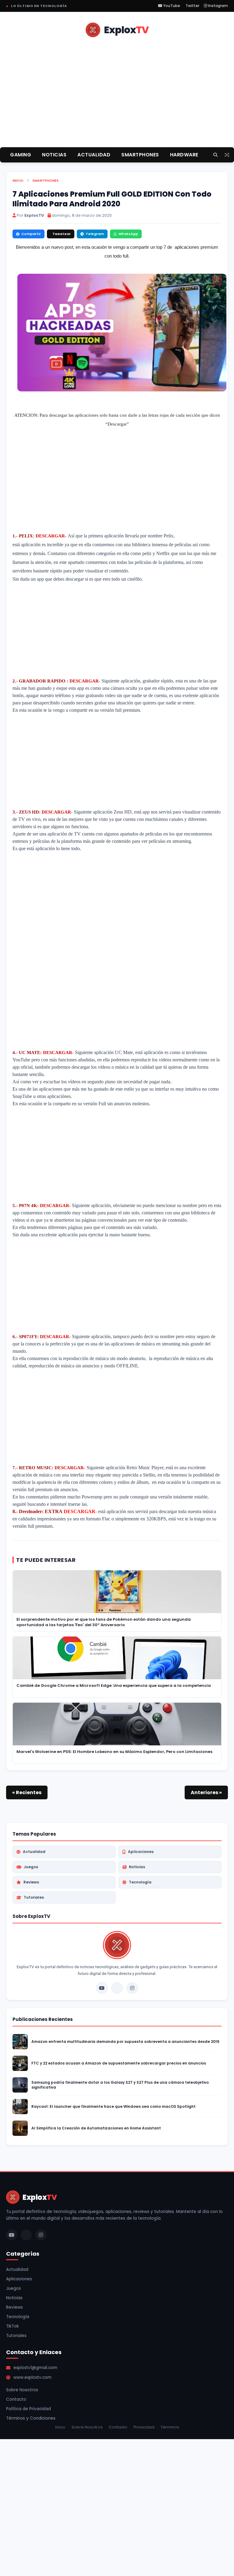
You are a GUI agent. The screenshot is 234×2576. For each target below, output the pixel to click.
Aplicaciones (141, 1852)
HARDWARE (184, 155)
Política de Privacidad (28, 2409)
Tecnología (140, 1882)
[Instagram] (132, 1988)
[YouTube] (102, 1988)
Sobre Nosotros (22, 2390)
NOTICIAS (54, 155)
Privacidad (144, 2427)
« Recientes (27, 1792)
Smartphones (45, 180)
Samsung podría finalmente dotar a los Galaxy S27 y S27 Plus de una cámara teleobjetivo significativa (120, 2085)
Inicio (18, 180)
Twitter (192, 6)
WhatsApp (128, 234)
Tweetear (62, 234)
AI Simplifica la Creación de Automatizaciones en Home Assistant (96, 2128)
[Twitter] (117, 1988)
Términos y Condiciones (31, 2418)
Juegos (31, 1867)
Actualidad (34, 1852)
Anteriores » (206, 1792)
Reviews (31, 1882)
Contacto (16, 2399)
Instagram (218, 6)
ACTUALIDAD (94, 155)
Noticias (137, 1867)
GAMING (21, 155)
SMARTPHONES (140, 155)
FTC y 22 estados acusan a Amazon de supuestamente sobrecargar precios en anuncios (119, 2063)
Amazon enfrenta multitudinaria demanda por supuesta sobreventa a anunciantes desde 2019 (125, 2042)
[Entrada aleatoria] (227, 155)
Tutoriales (34, 1897)
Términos (170, 2427)
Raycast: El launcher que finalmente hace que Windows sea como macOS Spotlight (113, 2107)
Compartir (31, 234)
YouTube (171, 6)
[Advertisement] (117, 100)
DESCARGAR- (85, 681)
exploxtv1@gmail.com (35, 2368)
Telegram (95, 234)
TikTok (12, 2326)
